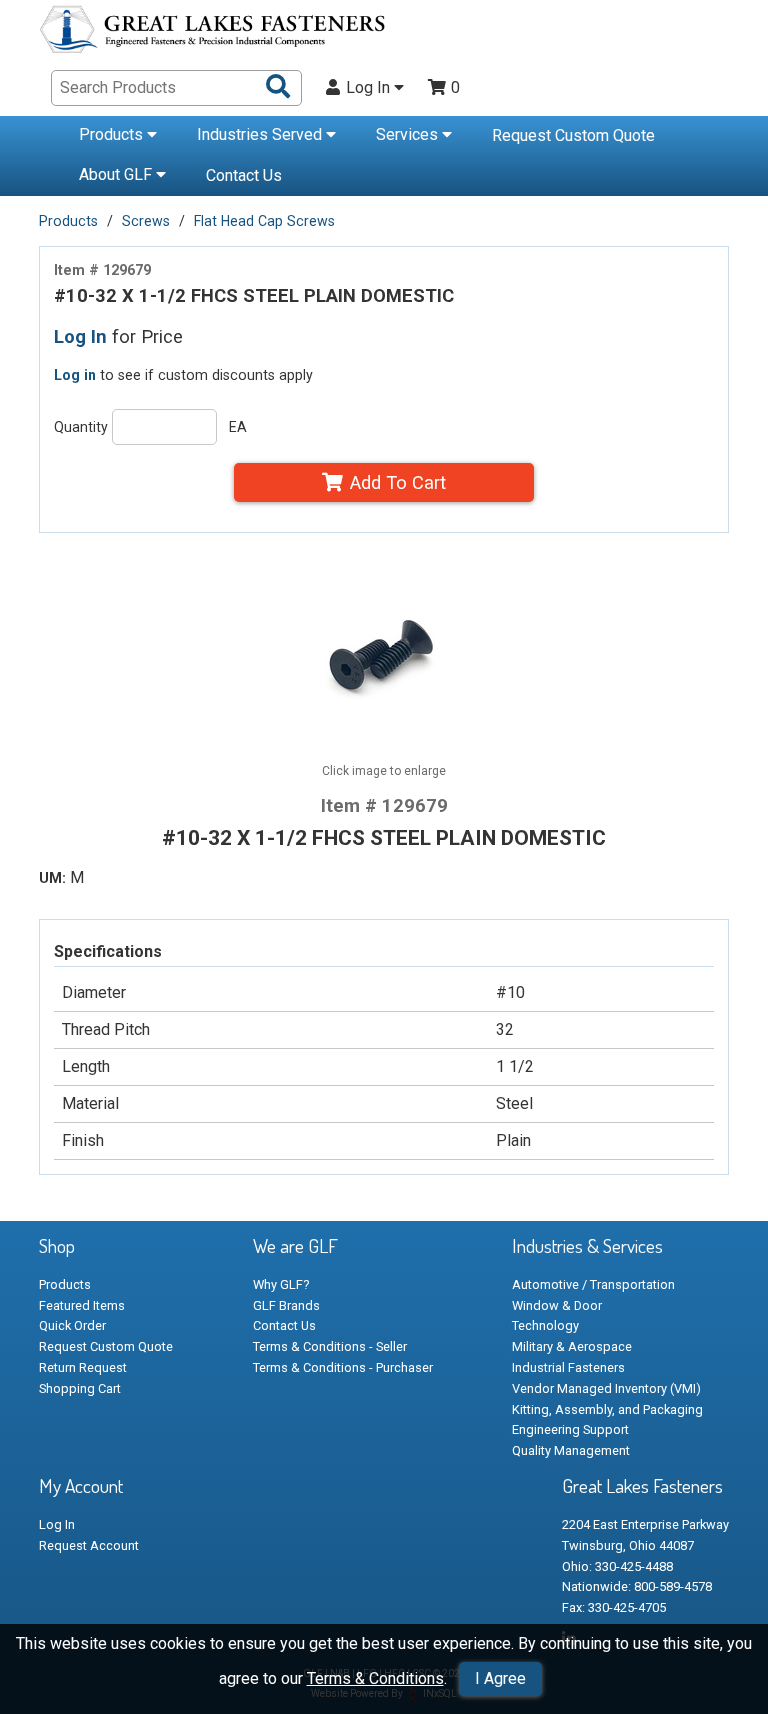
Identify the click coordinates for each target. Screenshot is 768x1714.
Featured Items (82, 1305)
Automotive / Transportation (593, 1284)
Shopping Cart (80, 1388)
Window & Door (557, 1305)
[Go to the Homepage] (214, 32)
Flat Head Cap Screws (264, 221)
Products (113, 134)
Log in (75, 375)
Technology (545, 1325)
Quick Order (72, 1325)
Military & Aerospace (572, 1346)
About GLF (117, 174)
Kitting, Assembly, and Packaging (607, 1409)
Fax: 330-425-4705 (614, 1607)
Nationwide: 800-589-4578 (637, 1586)
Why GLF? (281, 1284)
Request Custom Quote (573, 135)
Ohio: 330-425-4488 (617, 1566)
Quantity (81, 427)
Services (409, 134)
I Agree (500, 1678)
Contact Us (244, 175)
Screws (146, 221)
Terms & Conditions (375, 1678)
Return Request (83, 1367)
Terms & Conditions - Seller (330, 1346)
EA (238, 427)
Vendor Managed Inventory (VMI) (606, 1388)
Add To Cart (398, 482)
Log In (370, 88)
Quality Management (571, 1450)
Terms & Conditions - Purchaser (343, 1367)
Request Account (89, 1545)
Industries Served (261, 134)
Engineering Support (570, 1429)
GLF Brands (286, 1305)
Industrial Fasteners (568, 1367)
